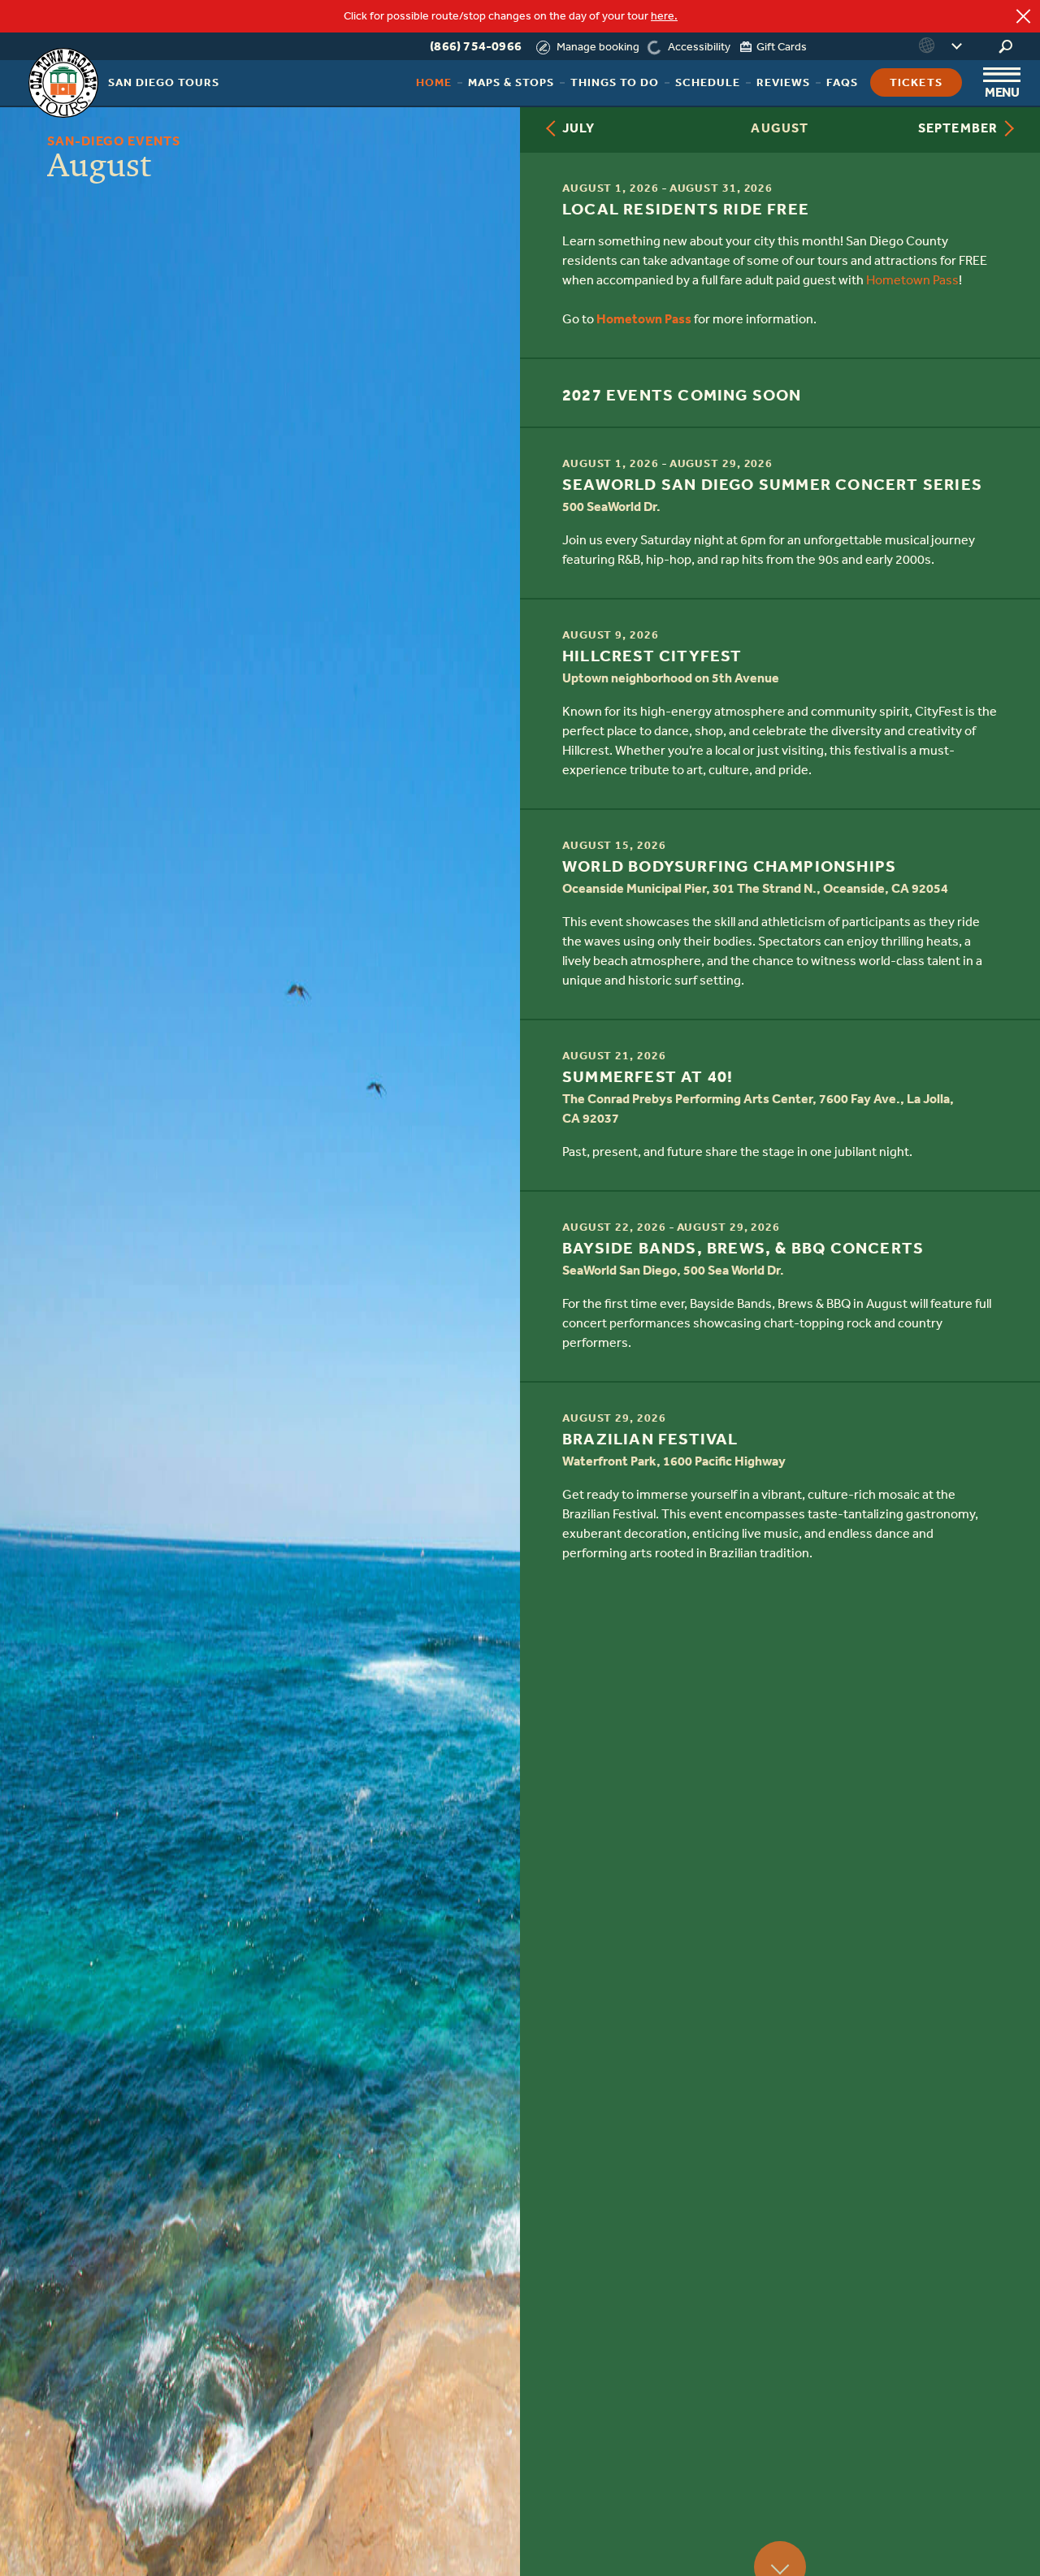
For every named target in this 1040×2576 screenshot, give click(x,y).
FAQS (842, 82)
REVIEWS (783, 82)
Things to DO (615, 82)
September (958, 128)
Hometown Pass (912, 280)
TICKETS (916, 82)
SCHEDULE (708, 82)
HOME (434, 82)
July (578, 128)
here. (664, 16)
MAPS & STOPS (511, 82)
